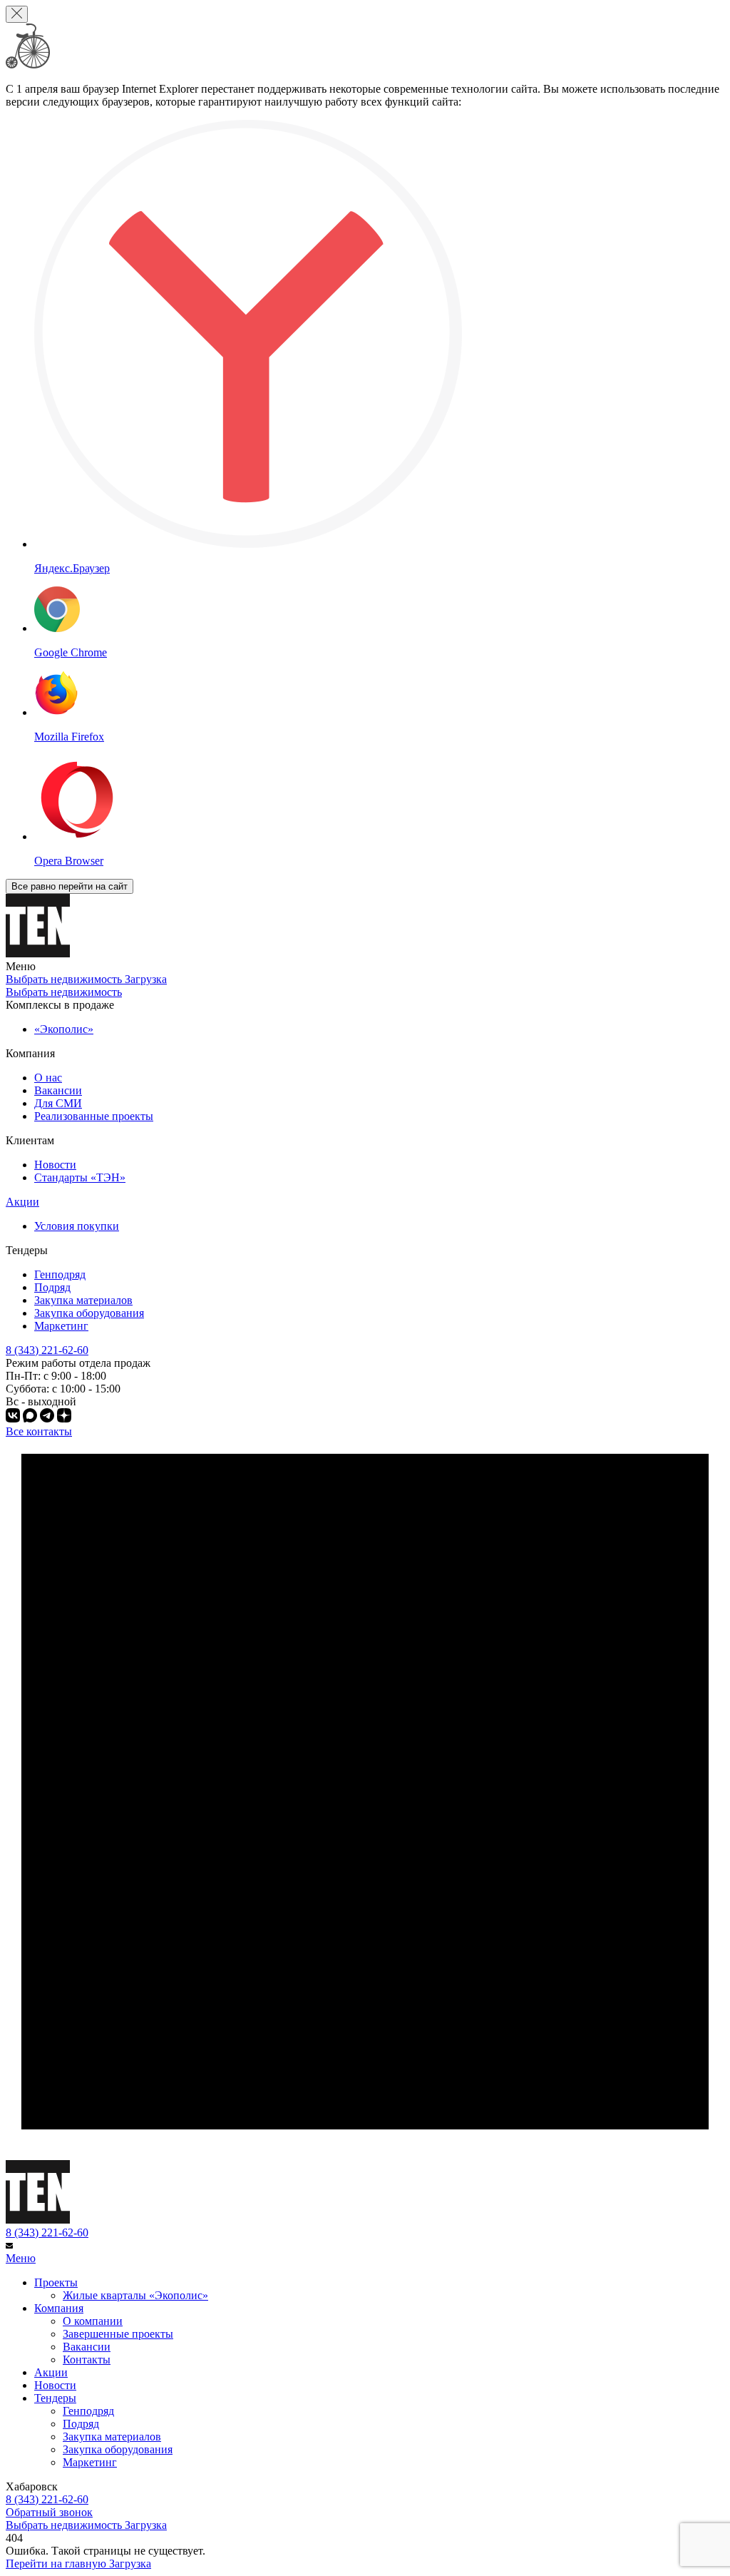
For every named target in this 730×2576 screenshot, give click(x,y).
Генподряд (60, 1274)
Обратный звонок (49, 2512)
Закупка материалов (83, 1300)
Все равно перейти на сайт (70, 886)
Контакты (87, 2359)
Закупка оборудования (89, 1313)
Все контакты (39, 1431)
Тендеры (55, 2398)
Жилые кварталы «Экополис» (135, 2295)
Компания (59, 2308)
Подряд (52, 1287)
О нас (48, 1078)
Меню (21, 2258)
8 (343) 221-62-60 (47, 2233)
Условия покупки (77, 1226)
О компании (93, 2321)
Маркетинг (61, 1326)
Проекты (56, 2282)
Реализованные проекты (94, 1116)
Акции (22, 1202)
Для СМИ (58, 1103)
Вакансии (58, 1090)
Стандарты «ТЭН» (80, 1177)
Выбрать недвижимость (64, 992)
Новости (55, 1165)
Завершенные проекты (118, 2334)
